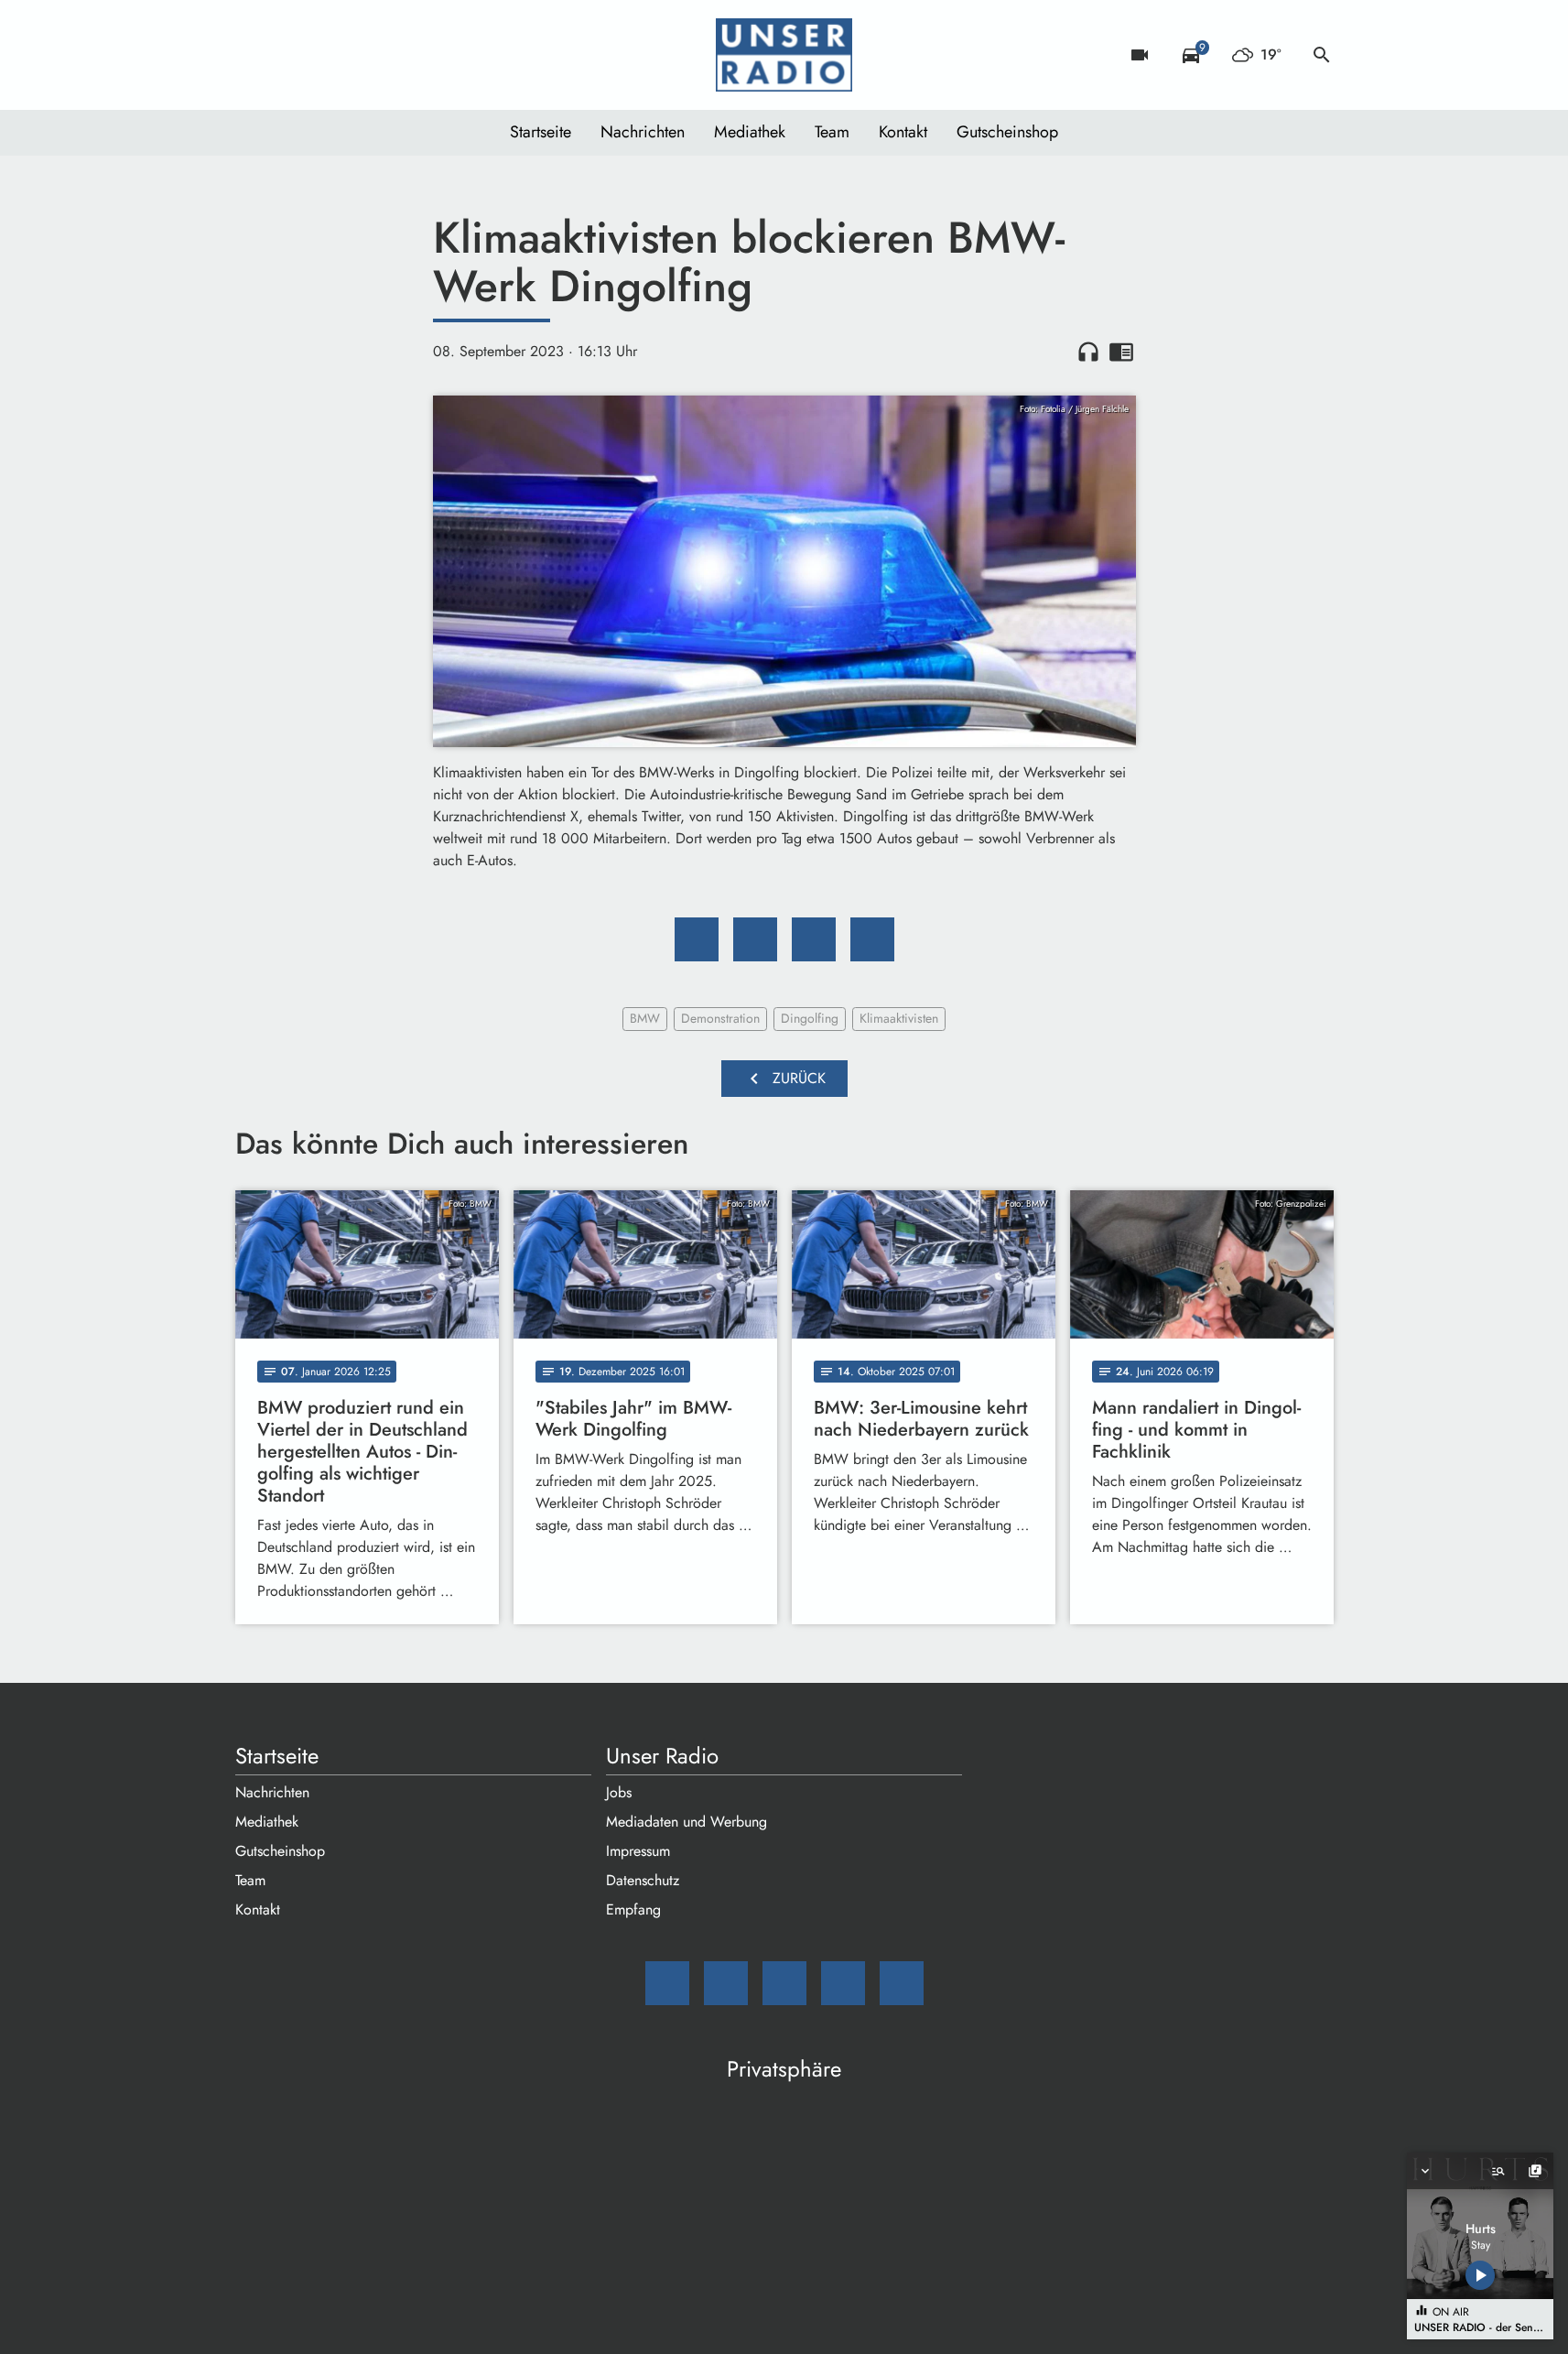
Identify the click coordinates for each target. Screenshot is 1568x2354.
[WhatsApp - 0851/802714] (400, 55)
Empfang (633, 1909)
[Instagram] (327, 55)
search (1322, 55)
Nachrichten (643, 132)
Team (832, 132)
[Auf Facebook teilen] (697, 939)
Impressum (638, 1851)
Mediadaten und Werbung (687, 1822)
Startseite (541, 132)
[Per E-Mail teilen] (872, 939)
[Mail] (254, 55)
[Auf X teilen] (755, 939)
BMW (645, 1018)
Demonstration (720, 1018)
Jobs (619, 1792)
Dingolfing (810, 1018)
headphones (1088, 352)
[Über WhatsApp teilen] (814, 939)
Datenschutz (643, 1880)
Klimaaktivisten (899, 1018)
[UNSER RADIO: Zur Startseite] (784, 55)
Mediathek (750, 132)
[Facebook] (290, 55)
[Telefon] (363, 55)
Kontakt (903, 132)
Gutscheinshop (1007, 132)
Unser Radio (662, 1756)
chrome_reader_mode (1121, 352)
